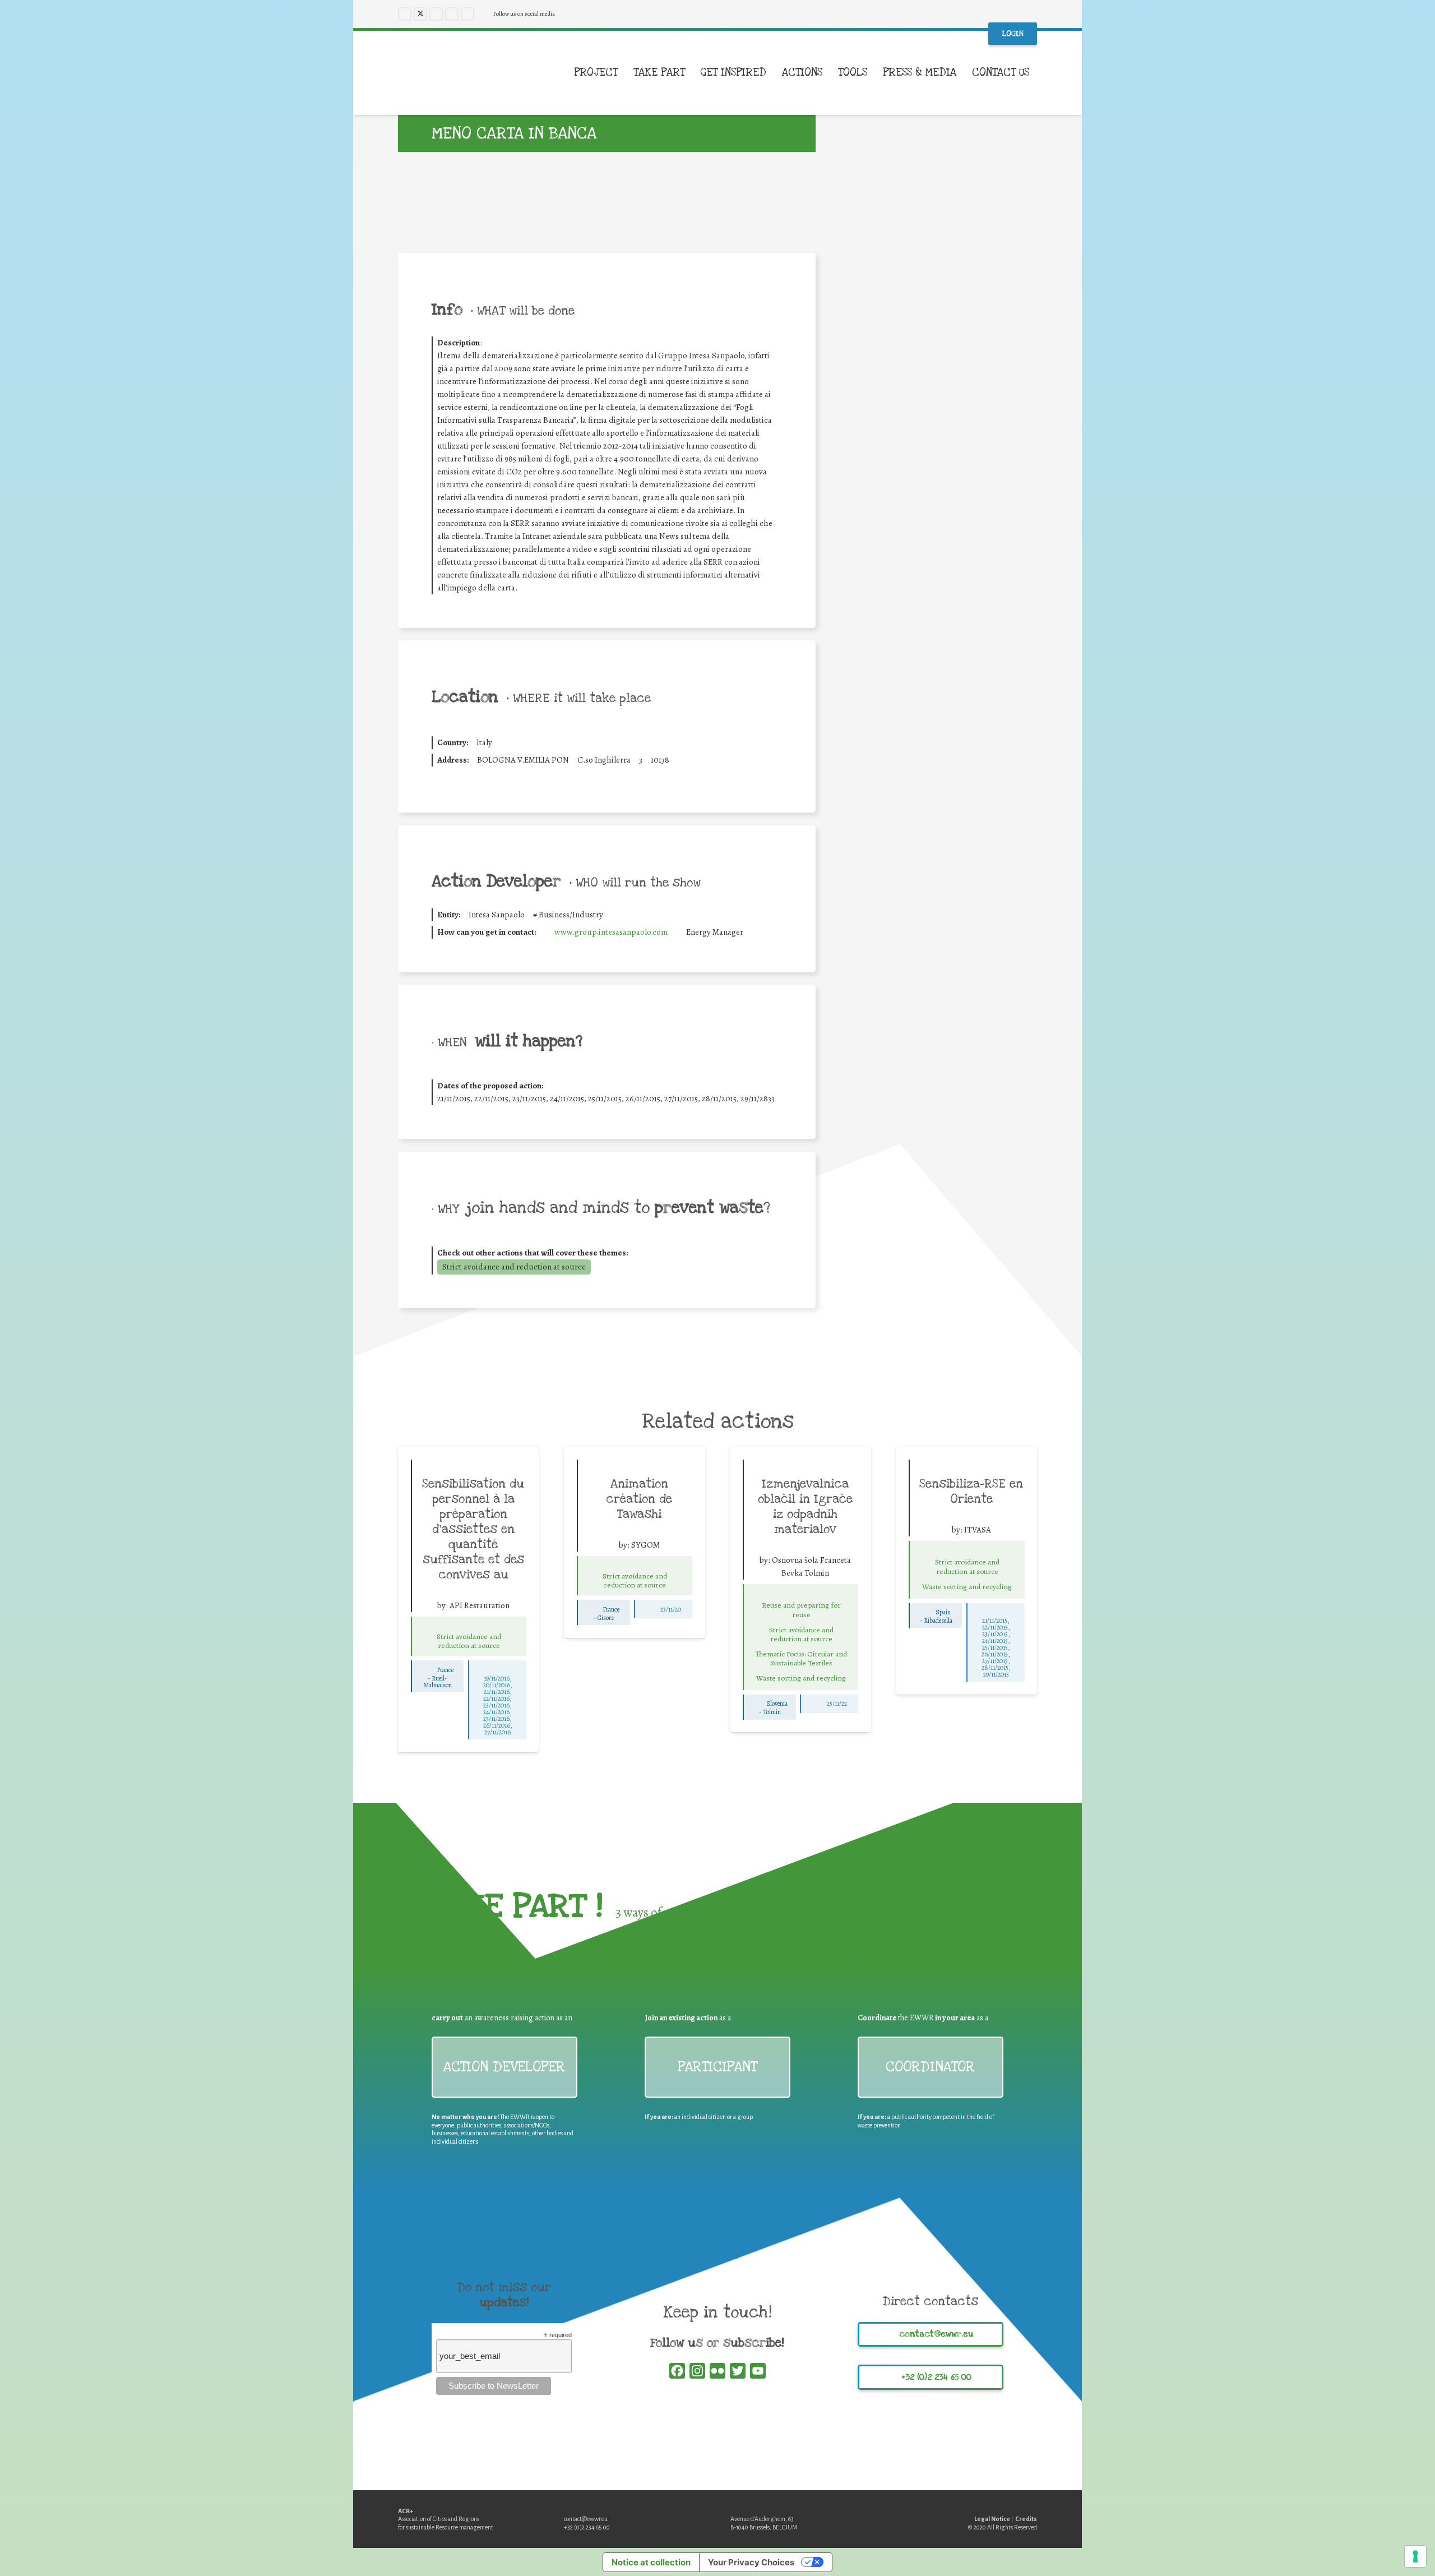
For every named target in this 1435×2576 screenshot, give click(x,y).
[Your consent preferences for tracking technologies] (1415, 2556)
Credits (1026, 2519)
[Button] (469, 1626)
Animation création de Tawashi (639, 1499)
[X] (420, 14)
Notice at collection (651, 2562)
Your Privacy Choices (751, 2562)
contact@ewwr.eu (586, 2519)
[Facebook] (405, 14)
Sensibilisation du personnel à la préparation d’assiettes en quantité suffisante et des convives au (473, 1529)
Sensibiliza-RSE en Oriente (971, 1491)
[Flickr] (467, 14)
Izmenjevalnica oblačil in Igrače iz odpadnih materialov (805, 1506)
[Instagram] (436, 14)
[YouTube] (452, 14)
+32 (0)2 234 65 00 (587, 2527)
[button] (1037, 73)
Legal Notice (992, 2519)
